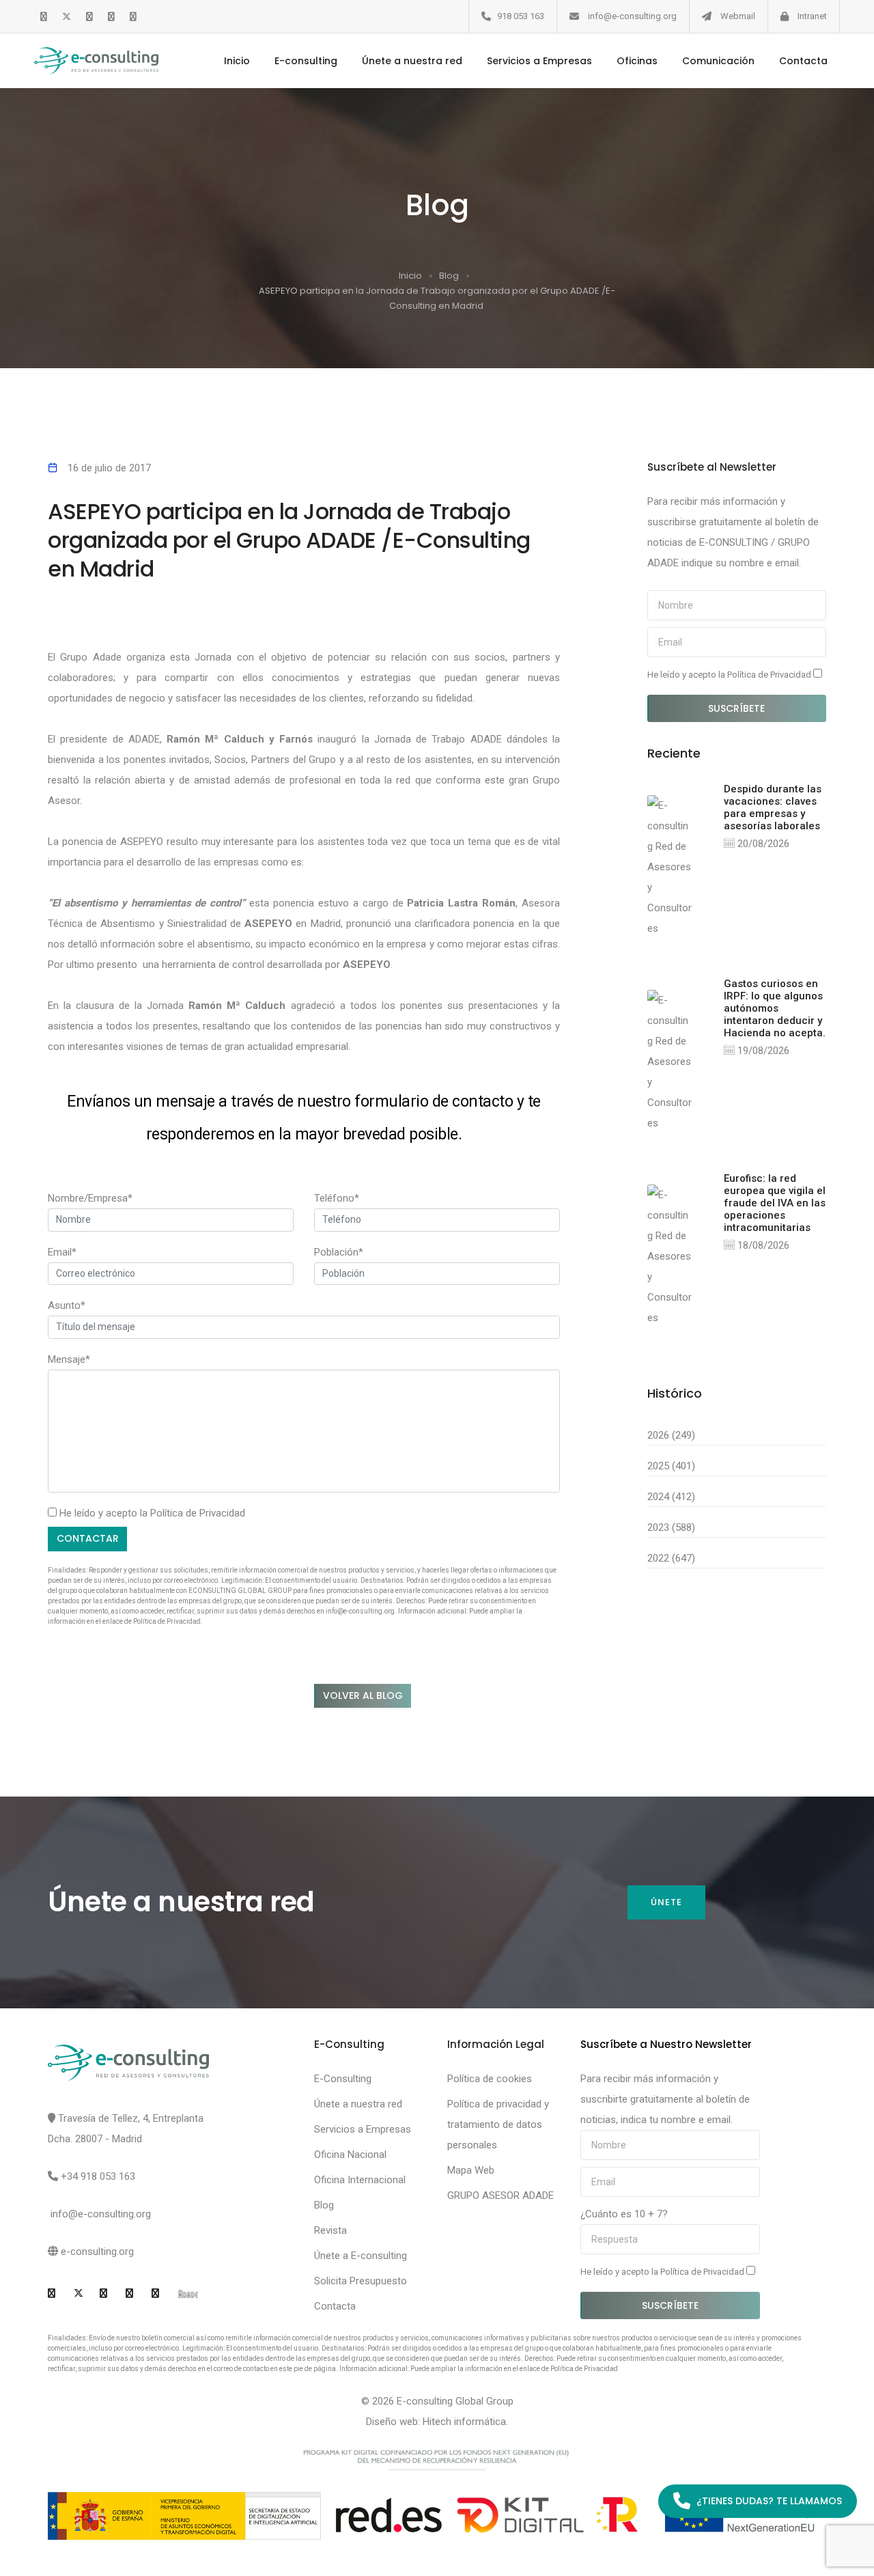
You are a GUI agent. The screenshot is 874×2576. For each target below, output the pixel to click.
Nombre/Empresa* (90, 1198)
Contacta (803, 61)
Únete (666, 1902)
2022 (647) (671, 1558)
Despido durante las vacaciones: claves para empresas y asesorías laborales (773, 807)
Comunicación (718, 61)
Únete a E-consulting (361, 2256)
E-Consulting (343, 2079)
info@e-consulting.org (632, 16)
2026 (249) (671, 1435)
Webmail (738, 16)
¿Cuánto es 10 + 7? (624, 2214)
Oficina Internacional (360, 2180)
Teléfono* (337, 1198)
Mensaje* (69, 1359)
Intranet (812, 16)
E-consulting (306, 61)
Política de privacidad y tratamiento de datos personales (498, 2124)
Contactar (88, 1538)
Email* (62, 1252)
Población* (339, 1252)
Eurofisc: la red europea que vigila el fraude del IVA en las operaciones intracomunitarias (775, 1203)
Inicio (237, 61)
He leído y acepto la (730, 675)
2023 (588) (671, 1527)
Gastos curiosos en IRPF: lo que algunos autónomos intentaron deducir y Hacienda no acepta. (775, 1008)
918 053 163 (521, 16)
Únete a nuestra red (412, 61)
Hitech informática (464, 2422)
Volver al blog (363, 1695)
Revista (330, 2230)
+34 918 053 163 (98, 2176)
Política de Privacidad (198, 1513)
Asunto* (67, 1305)
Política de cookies (490, 2079)
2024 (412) (671, 1497)
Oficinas (637, 61)
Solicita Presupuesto (361, 2281)
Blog (449, 276)
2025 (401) (671, 1466)
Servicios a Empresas (539, 61)
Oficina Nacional (350, 2155)
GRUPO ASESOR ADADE (501, 2196)
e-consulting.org (97, 2252)
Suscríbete (736, 708)
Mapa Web (471, 2170)
